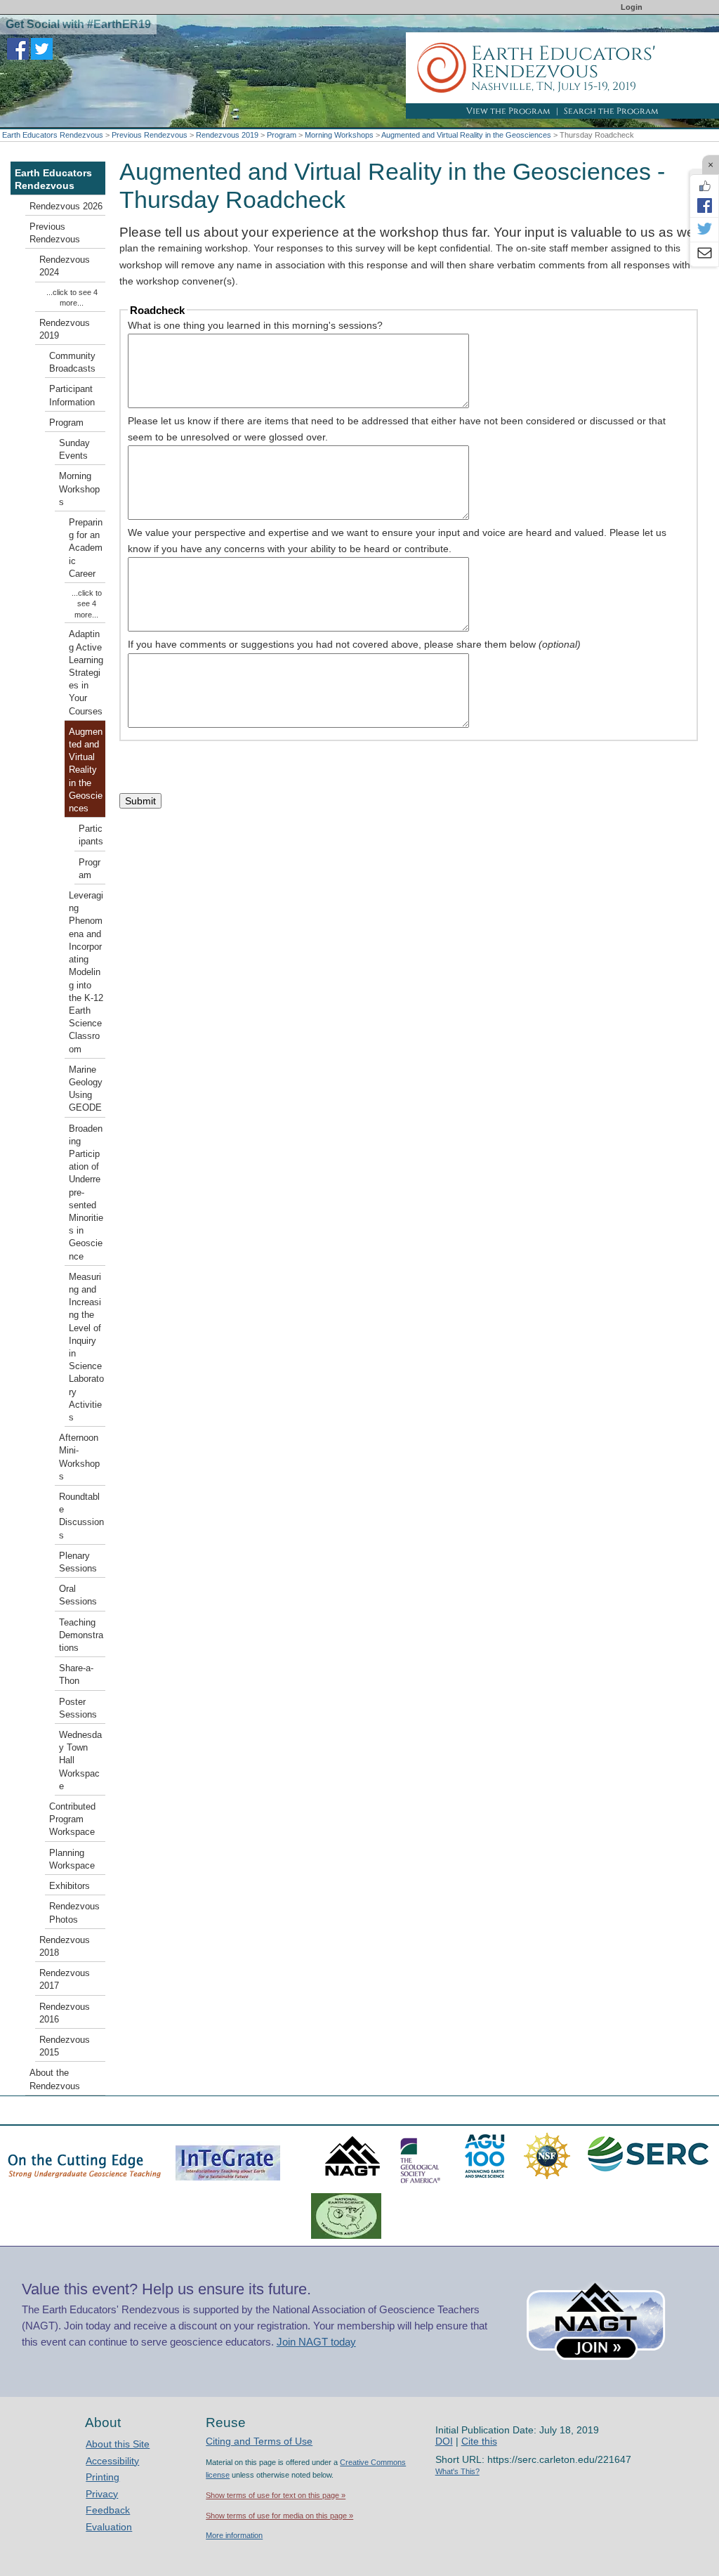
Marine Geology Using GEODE (86, 1089)
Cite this (479, 2441)
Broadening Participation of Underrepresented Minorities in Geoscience (86, 1193)
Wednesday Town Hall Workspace (80, 1761)
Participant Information (72, 395)
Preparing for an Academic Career (86, 548)
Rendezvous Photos (74, 1913)
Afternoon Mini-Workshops (79, 1457)
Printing (103, 2477)
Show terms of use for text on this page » (276, 2495)
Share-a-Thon (76, 1675)
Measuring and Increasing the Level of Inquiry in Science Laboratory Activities (86, 1347)
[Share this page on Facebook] (704, 205)
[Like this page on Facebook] (704, 186)
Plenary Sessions (78, 1562)
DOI (444, 2441)
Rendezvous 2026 (66, 207)
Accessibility (112, 2461)
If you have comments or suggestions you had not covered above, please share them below (354, 644)
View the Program (508, 111)
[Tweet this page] (704, 230)
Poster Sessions (78, 1708)
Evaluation (109, 2527)
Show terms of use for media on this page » (279, 2516)
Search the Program (611, 111)
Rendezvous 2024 (65, 266)
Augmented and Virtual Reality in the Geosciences (466, 135)
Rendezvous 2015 (65, 2046)
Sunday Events (74, 450)
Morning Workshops (339, 135)
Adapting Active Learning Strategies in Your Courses (86, 673)
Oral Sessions (78, 1595)
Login (632, 7)
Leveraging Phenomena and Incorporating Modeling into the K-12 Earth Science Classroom (86, 972)
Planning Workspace (72, 1859)
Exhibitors (70, 1886)
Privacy (102, 2494)
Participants (91, 835)
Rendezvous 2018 (65, 1947)
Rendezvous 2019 (227, 135)
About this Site (118, 2444)
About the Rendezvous (55, 2079)
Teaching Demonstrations (81, 1635)
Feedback (108, 2510)
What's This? (457, 2471)
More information (234, 2535)
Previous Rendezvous (150, 135)
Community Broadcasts (72, 362)
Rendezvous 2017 (65, 1980)
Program (282, 135)
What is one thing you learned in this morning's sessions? (255, 325)
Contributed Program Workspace (72, 1819)
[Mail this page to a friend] (704, 254)
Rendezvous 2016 (65, 2013)
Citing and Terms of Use (259, 2441)
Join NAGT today (316, 2342)
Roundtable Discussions (81, 1516)
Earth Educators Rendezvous (53, 135)
